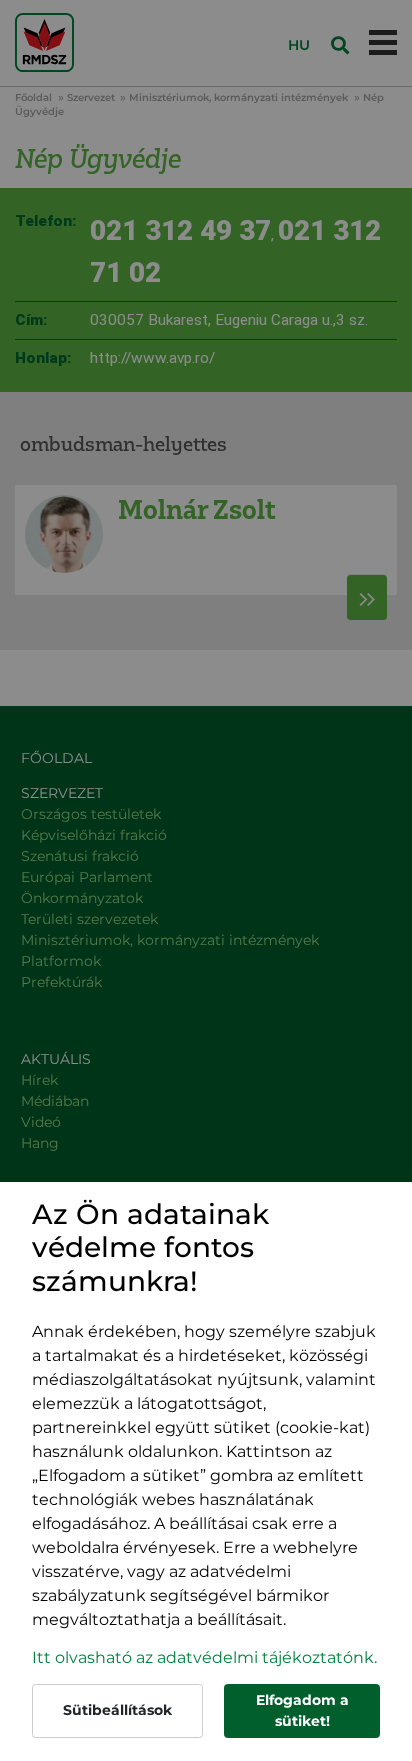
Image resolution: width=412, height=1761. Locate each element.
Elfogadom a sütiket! (302, 1710)
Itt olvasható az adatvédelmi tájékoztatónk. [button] (204, 1657)
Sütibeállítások (117, 1710)
